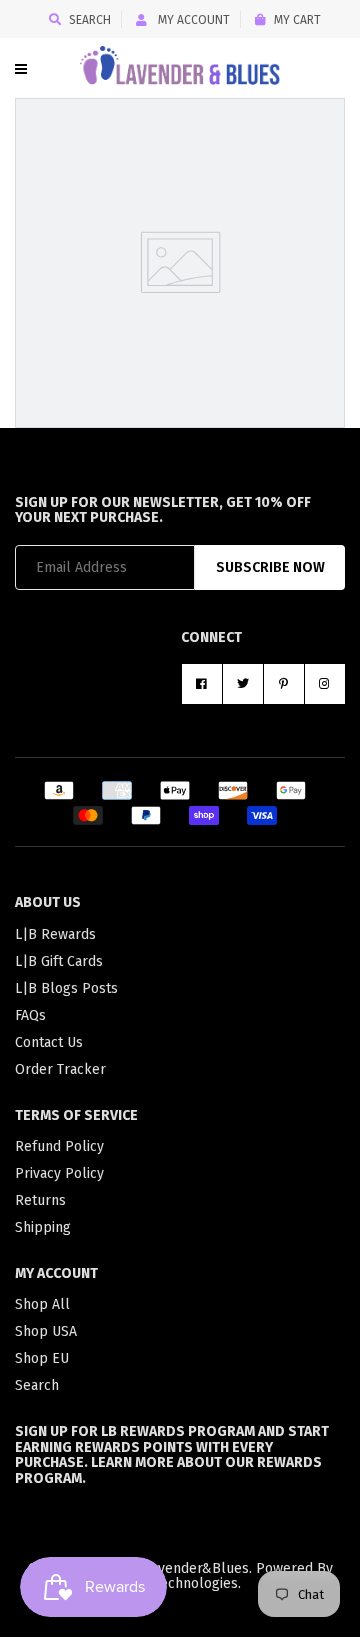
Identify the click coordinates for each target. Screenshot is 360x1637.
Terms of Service (76, 1115)
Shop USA (46, 1331)
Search (90, 20)
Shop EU (42, 1358)
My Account (192, 20)
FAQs (30, 1015)
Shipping (43, 1227)
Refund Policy (59, 1146)
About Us (48, 902)
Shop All (42, 1304)
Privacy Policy (59, 1173)
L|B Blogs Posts (66, 988)
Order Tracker (60, 1069)
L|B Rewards (55, 934)
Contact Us (49, 1042)
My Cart (297, 20)
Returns (40, 1200)
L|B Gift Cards (59, 961)
